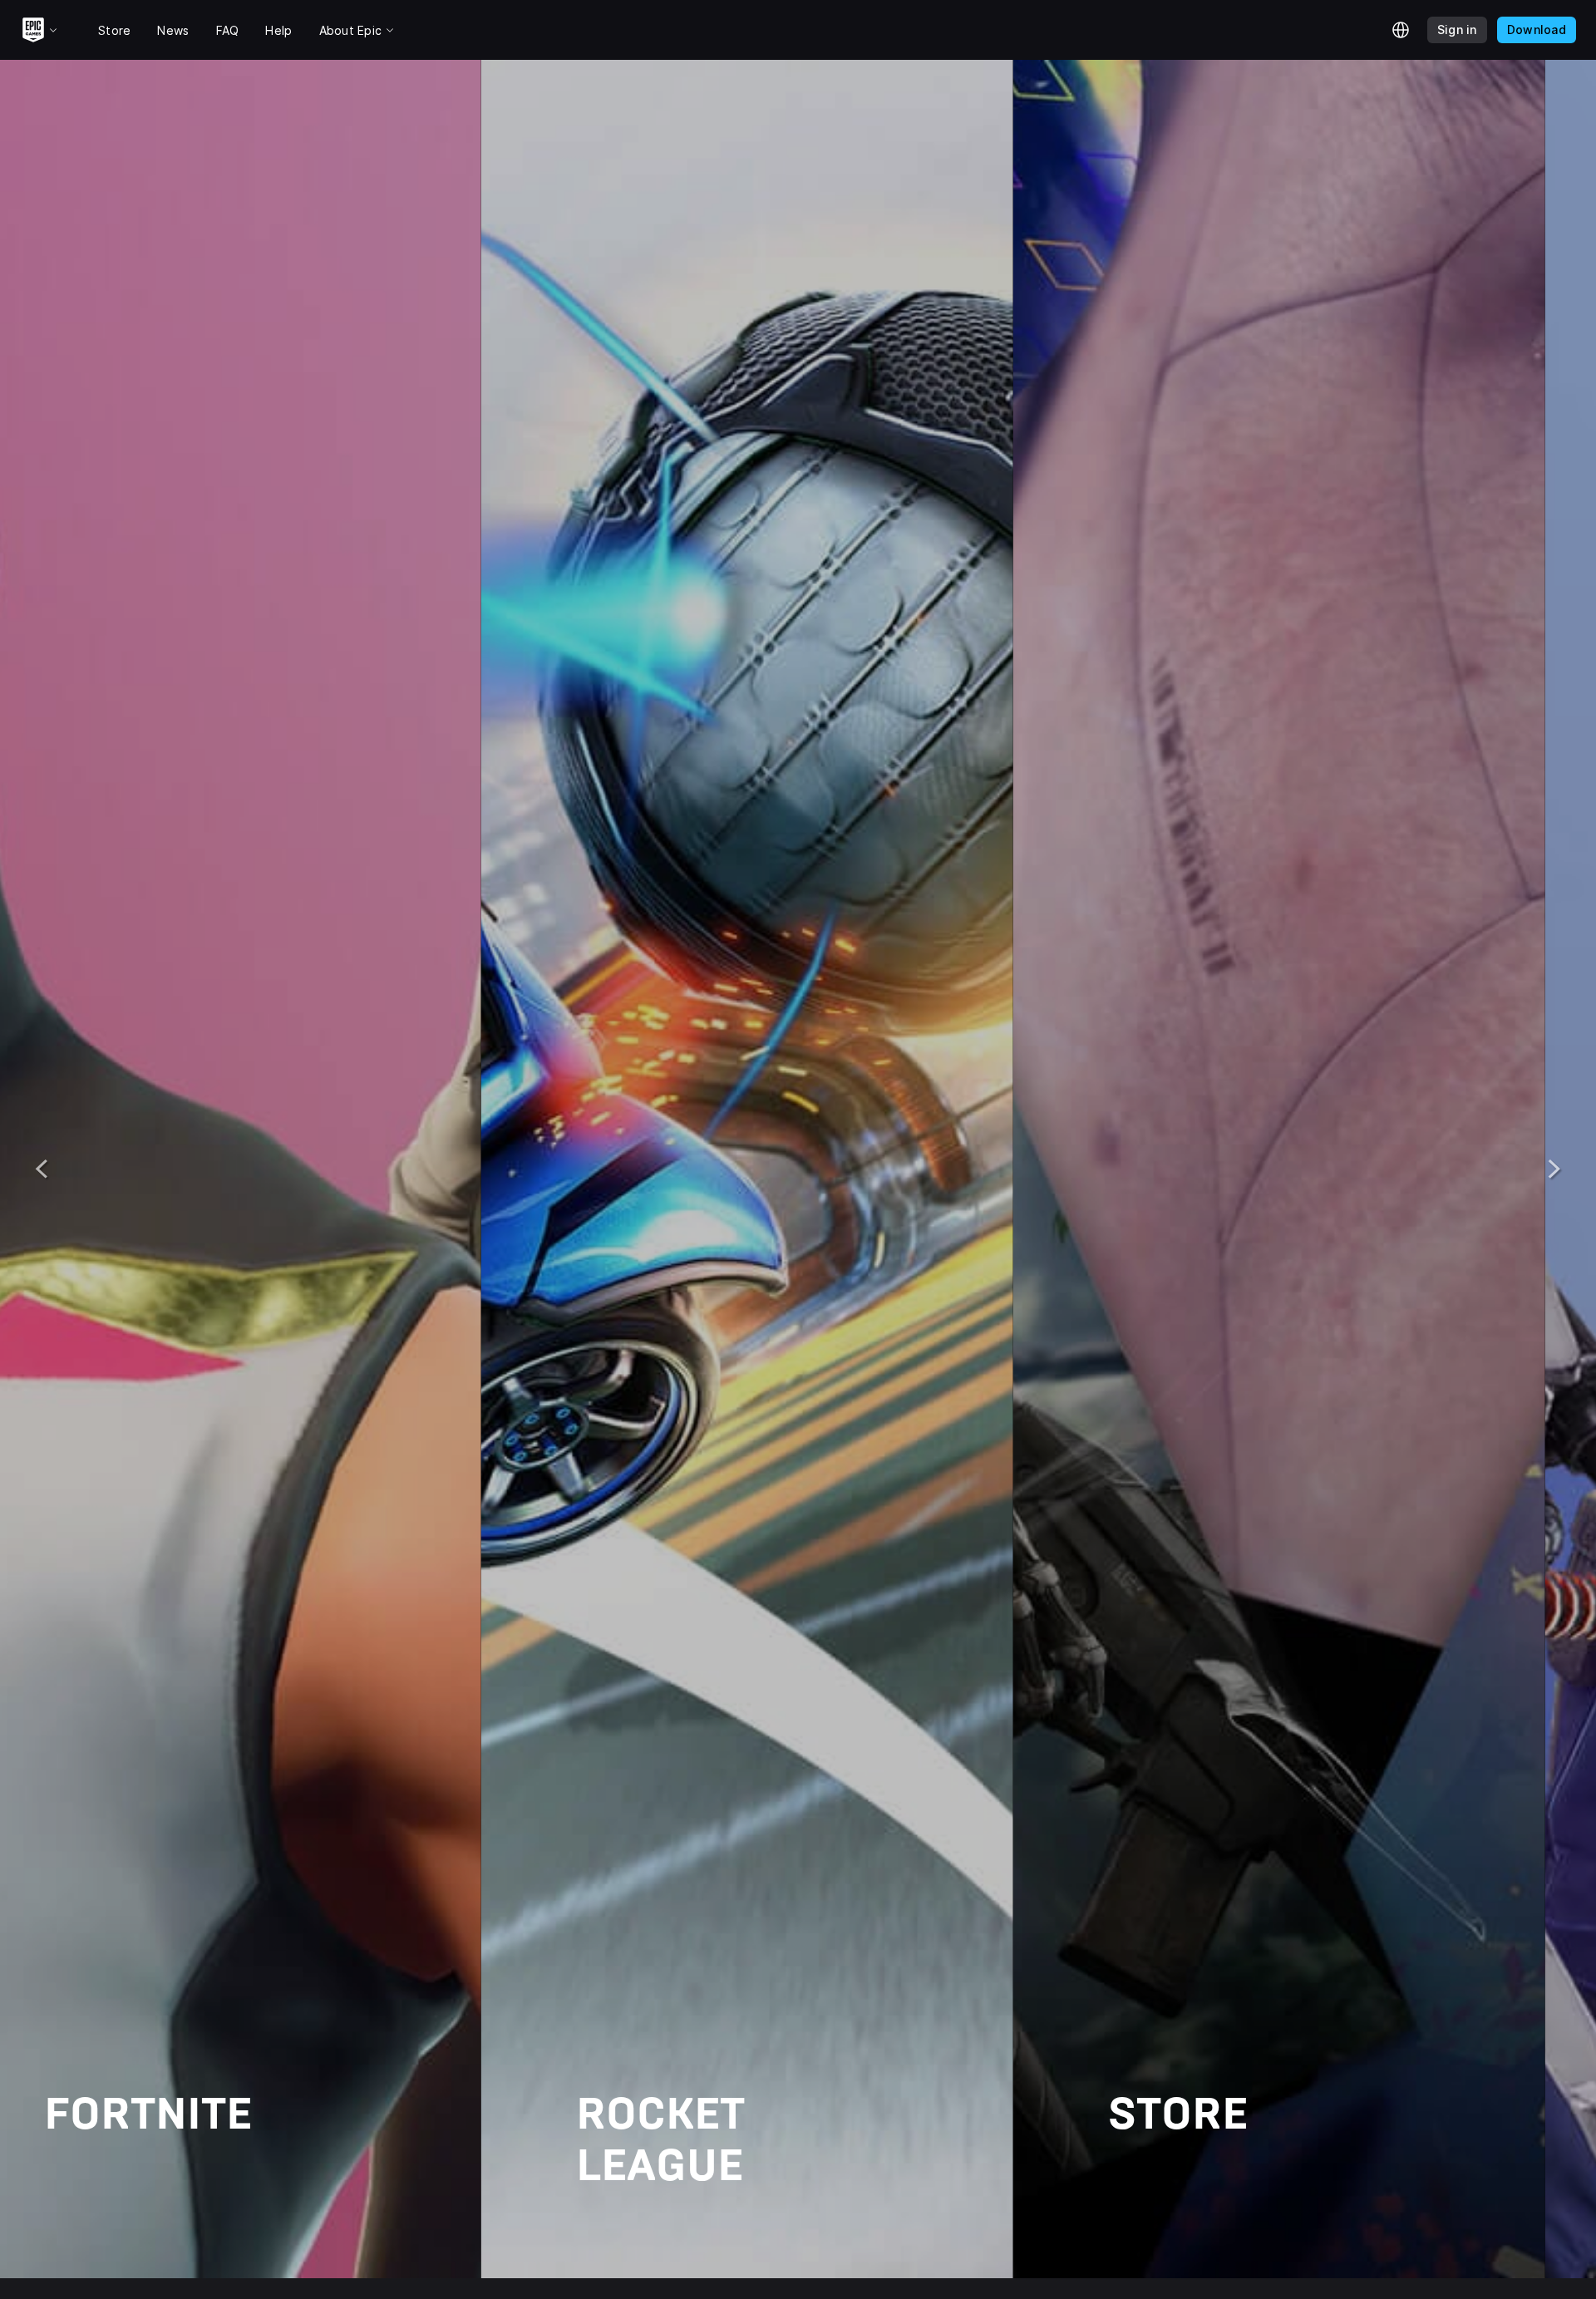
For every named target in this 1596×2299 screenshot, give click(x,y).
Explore (151, 2235)
